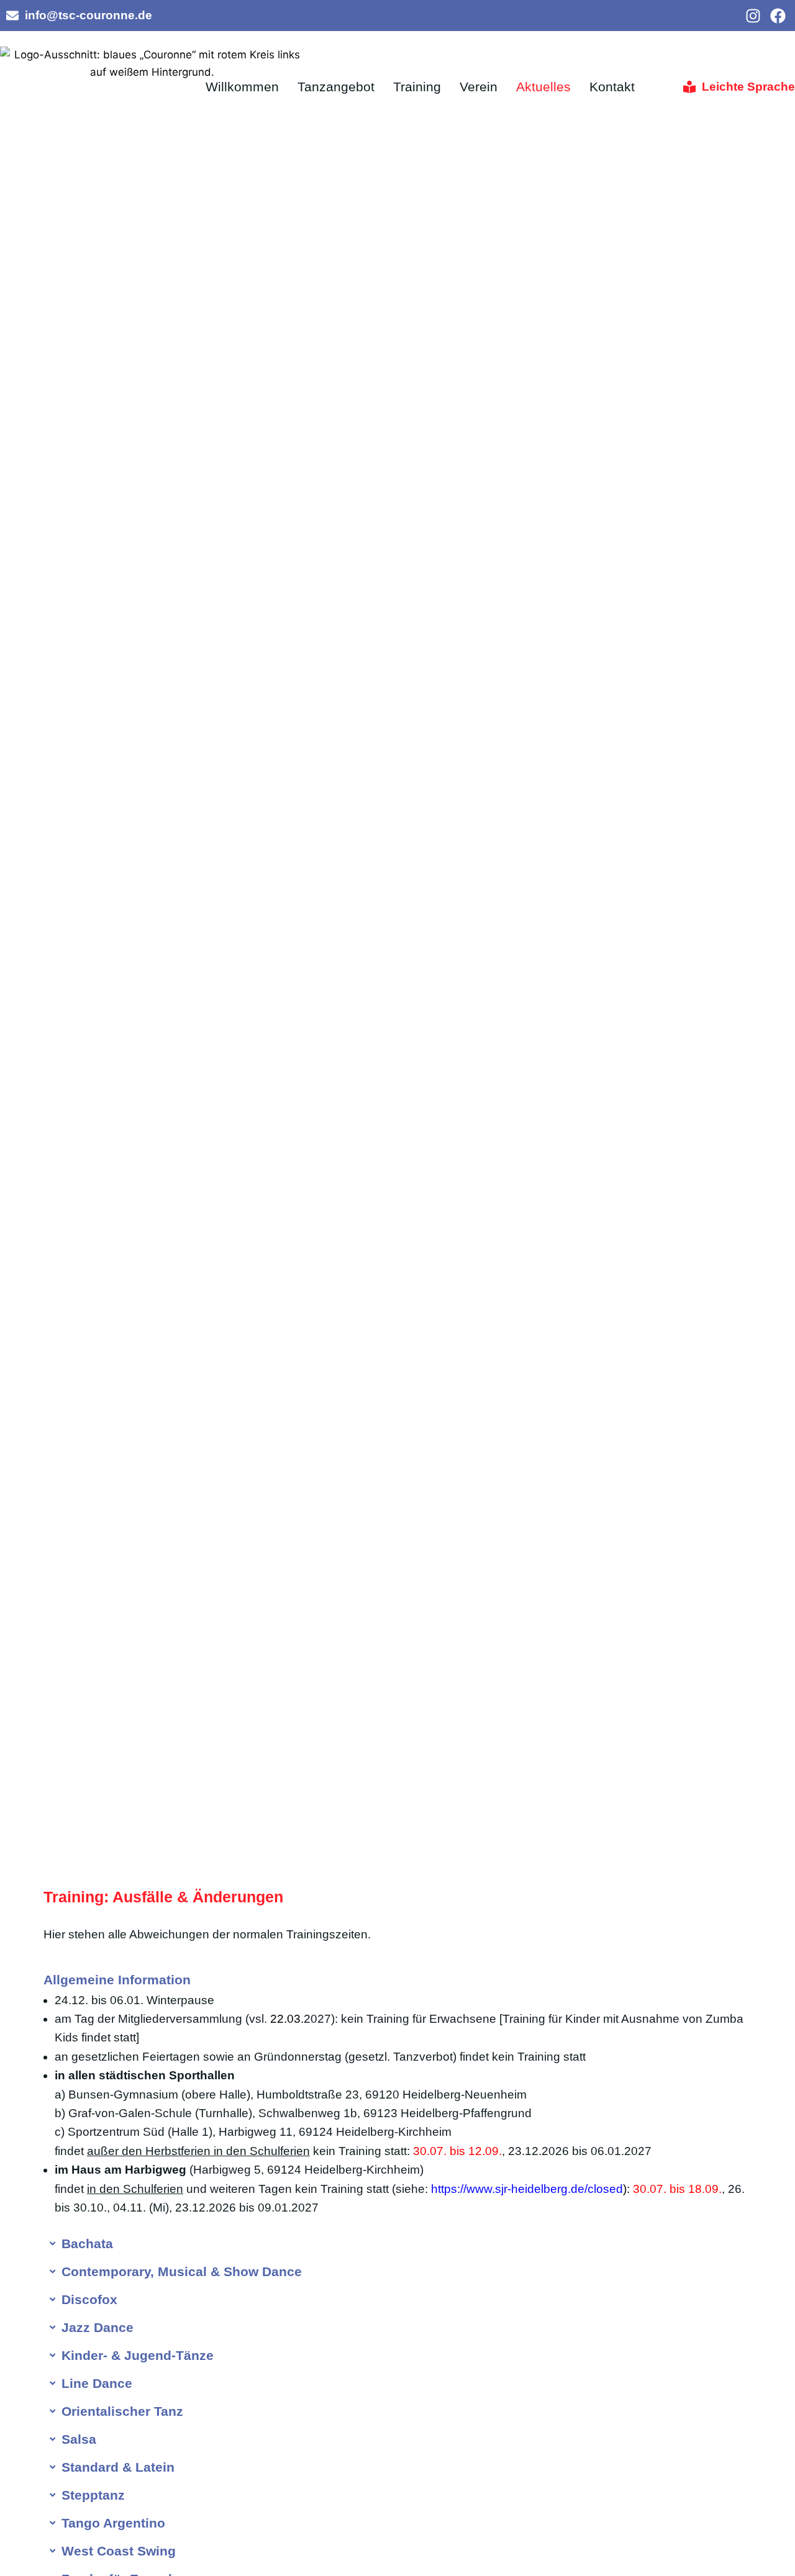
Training (417, 87)
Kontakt (612, 87)
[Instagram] (753, 16)
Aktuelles (543, 87)
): (530, 2189)
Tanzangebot (336, 87)
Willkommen (242, 87)
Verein (479, 87)
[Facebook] (778, 16)
